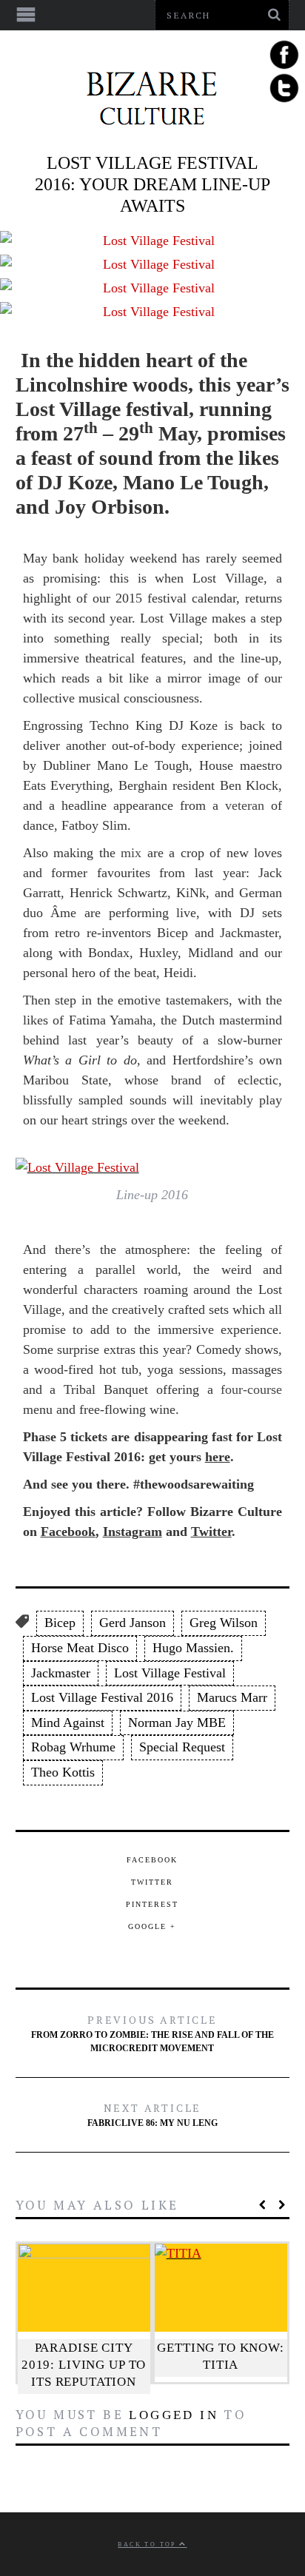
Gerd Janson (133, 1623)
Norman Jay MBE (177, 1723)
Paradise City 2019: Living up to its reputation (84, 2365)
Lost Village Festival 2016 (102, 1697)
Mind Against (68, 1723)
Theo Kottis (63, 1772)
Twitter (211, 1532)
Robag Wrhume (73, 1747)
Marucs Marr (232, 1697)
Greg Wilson (224, 1623)
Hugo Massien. (193, 1648)
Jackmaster (61, 1673)
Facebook (68, 1532)
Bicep (60, 1623)
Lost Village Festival (170, 1673)
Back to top (148, 2545)
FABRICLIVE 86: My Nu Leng (152, 2114)
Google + (152, 1926)
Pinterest (152, 1904)
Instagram (133, 1532)
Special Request (182, 1747)
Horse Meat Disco (80, 1648)
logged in (174, 2415)
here (218, 1457)
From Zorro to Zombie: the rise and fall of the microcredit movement (152, 2033)
